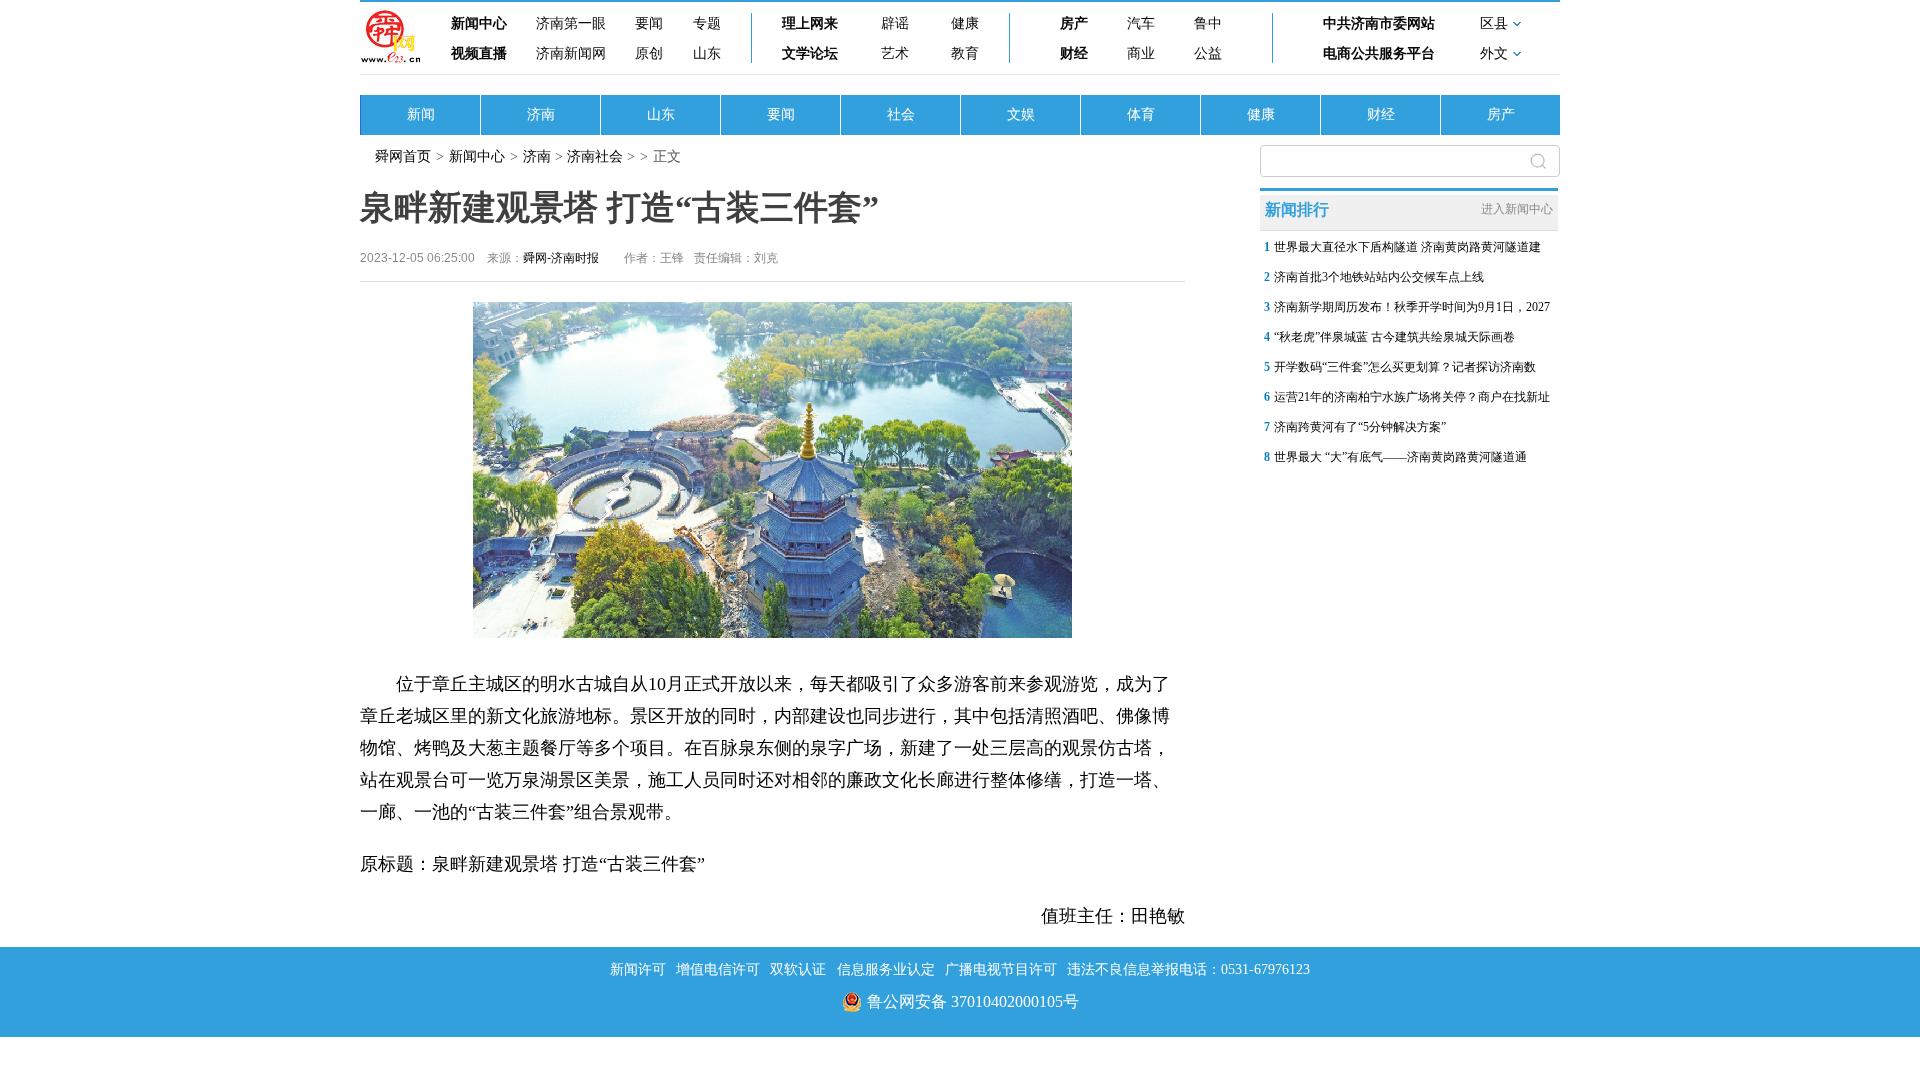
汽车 (1141, 23)
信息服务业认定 (886, 969)
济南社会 (595, 156)
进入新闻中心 (1517, 209)
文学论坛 (810, 53)
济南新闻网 (571, 53)
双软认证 (798, 969)
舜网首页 (403, 156)
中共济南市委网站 (1379, 23)
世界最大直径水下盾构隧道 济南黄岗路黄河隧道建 (1407, 247)
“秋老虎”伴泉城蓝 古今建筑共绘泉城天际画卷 (1394, 337)
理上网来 (810, 23)
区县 (1494, 23)
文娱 (1021, 114)
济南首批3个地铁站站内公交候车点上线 (1379, 277)
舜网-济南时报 (561, 258)
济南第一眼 (571, 23)
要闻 (649, 23)
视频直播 (479, 53)
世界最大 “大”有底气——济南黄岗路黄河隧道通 (1400, 457)
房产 (1074, 23)
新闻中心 (479, 23)
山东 (707, 53)
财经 (1074, 53)
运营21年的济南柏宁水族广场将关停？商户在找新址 (1412, 397)
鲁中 (1208, 23)
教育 (965, 53)
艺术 (895, 53)
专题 (707, 23)
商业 (1141, 53)
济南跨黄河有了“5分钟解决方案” (1360, 427)
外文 (1494, 53)
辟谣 (895, 23)
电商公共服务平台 (1379, 53)
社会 (901, 114)
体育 (1141, 114)
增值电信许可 (718, 969)
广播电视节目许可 (1001, 969)
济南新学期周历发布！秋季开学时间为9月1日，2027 (1412, 307)
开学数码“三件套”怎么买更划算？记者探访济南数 (1405, 367)
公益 (1208, 53)
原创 (649, 53)
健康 (965, 23)
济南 (541, 114)
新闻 (421, 114)
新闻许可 (638, 969)
